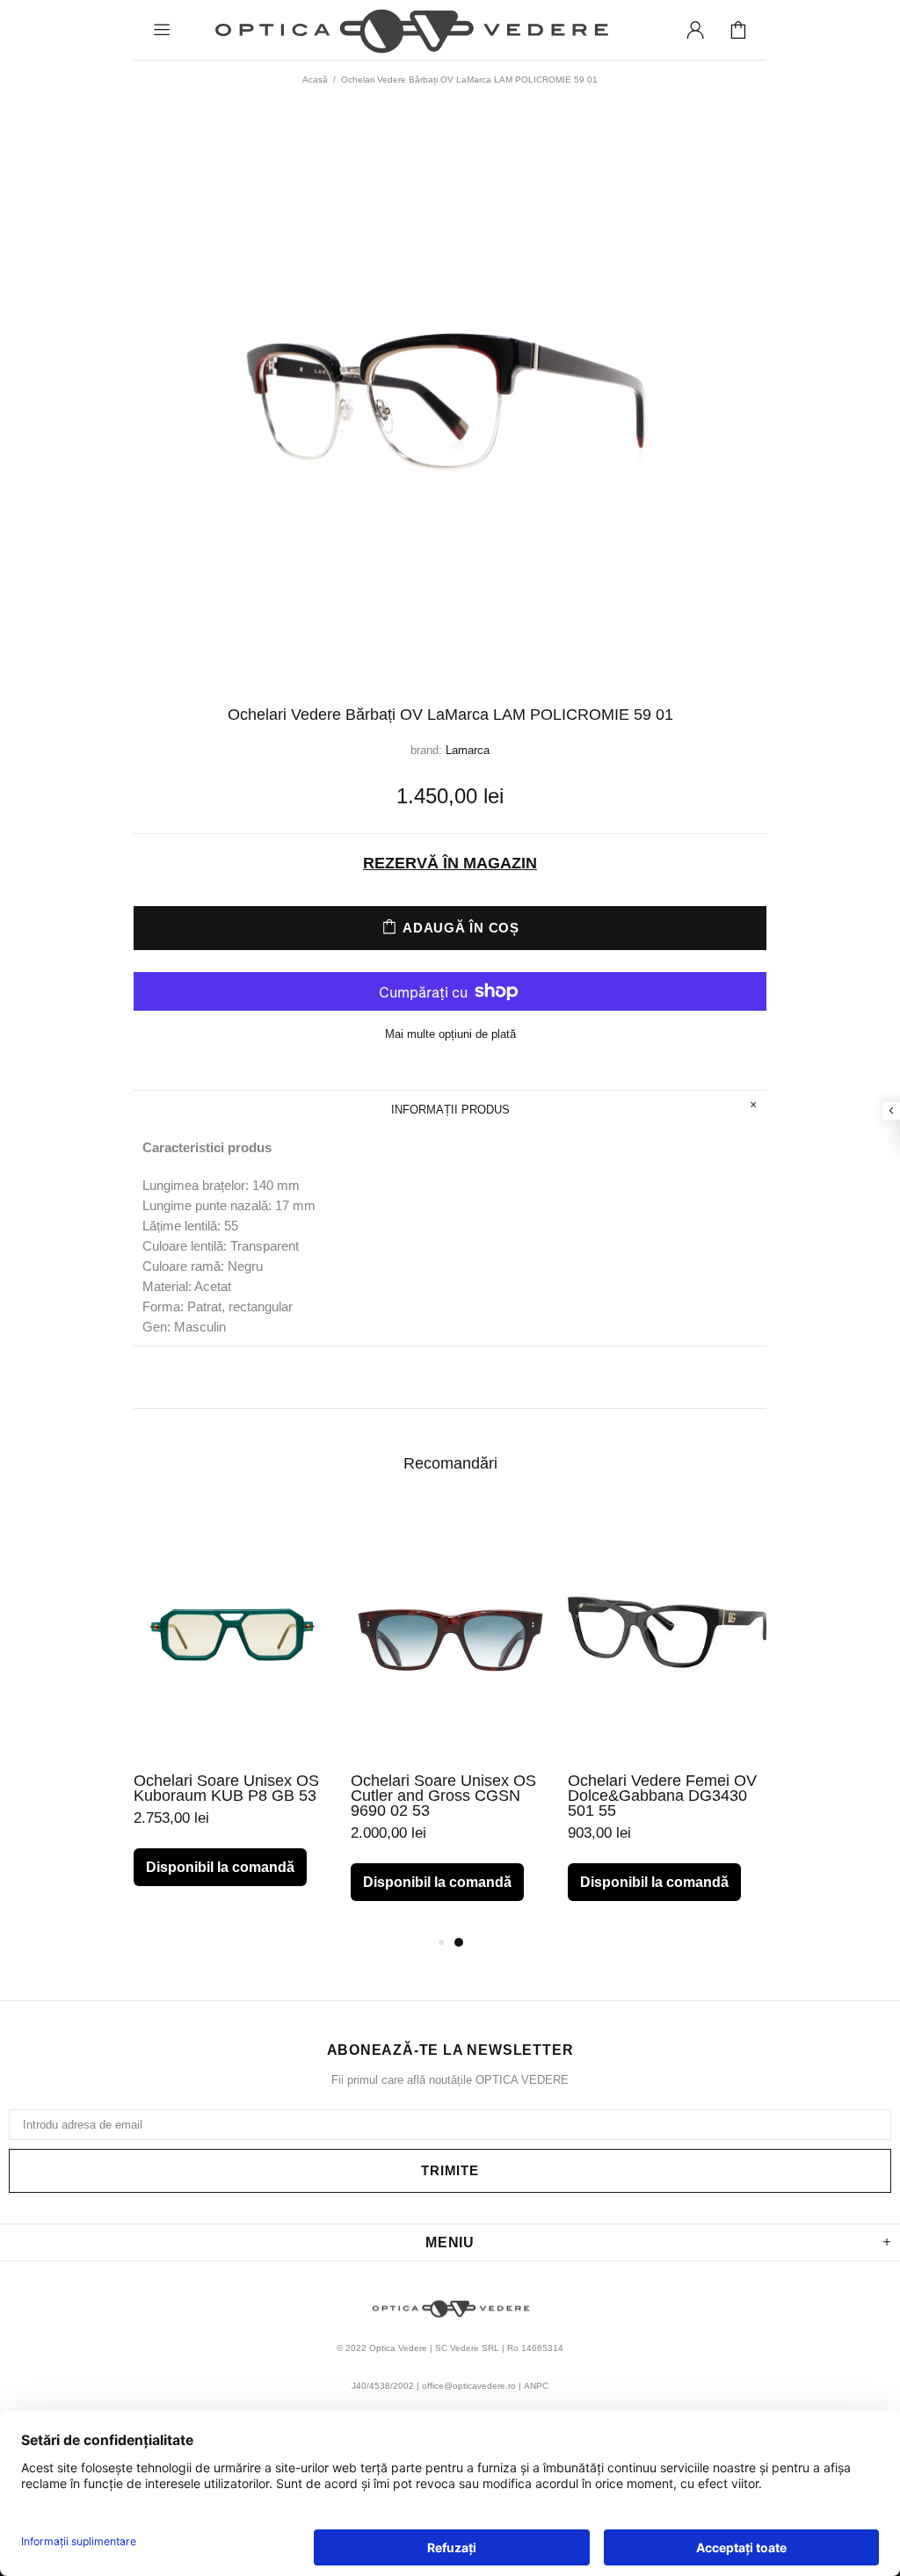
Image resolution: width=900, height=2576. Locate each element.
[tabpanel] (233, 1711)
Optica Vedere (410, 30)
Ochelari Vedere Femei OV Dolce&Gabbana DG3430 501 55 (662, 1796)
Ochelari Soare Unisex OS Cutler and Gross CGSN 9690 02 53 (443, 1796)
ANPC (536, 2386)
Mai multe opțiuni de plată (450, 1034)
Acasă (315, 80)
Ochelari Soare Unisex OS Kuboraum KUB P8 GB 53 (226, 1789)
